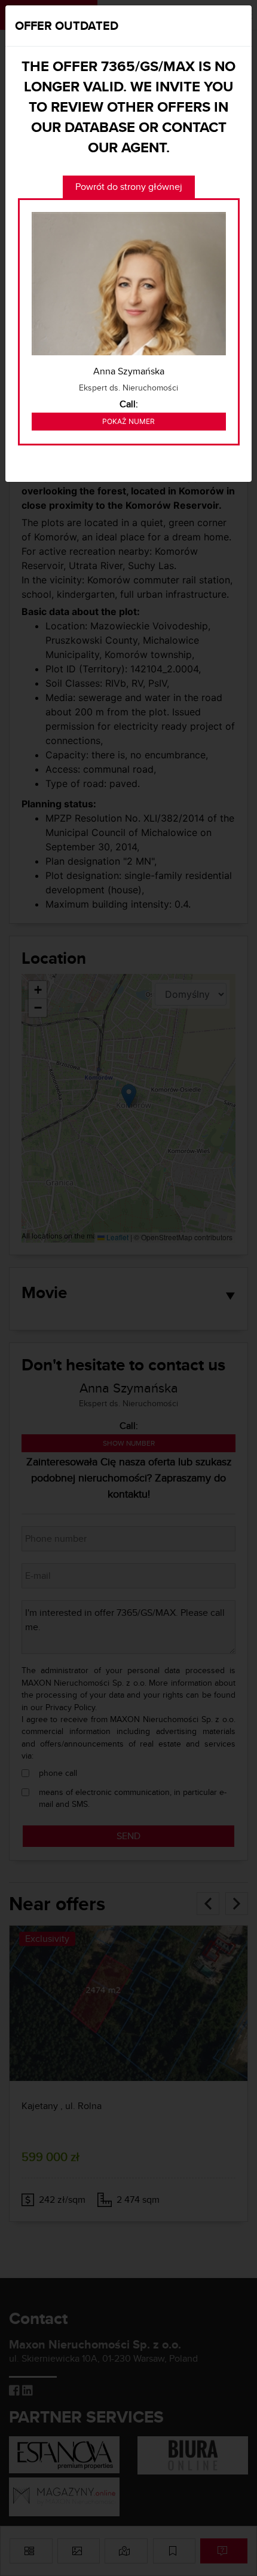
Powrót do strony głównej (129, 187)
